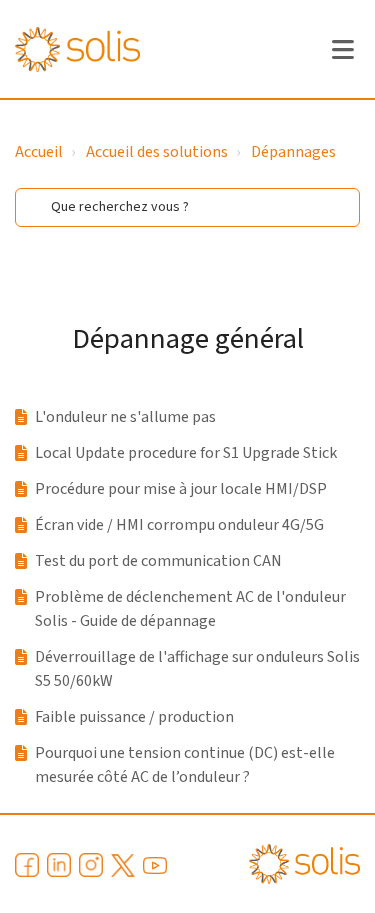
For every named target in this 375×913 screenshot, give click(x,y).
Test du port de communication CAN (158, 561)
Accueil (39, 152)
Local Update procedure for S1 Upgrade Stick (186, 453)
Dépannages (293, 152)
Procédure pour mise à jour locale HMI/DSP (181, 489)
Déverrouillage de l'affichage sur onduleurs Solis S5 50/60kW (197, 669)
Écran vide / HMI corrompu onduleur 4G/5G (179, 525)
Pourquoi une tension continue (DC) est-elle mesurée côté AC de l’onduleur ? (185, 765)
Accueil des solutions (157, 152)
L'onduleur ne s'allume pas (125, 417)
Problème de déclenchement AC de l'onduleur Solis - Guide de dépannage (190, 609)
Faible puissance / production (134, 717)
